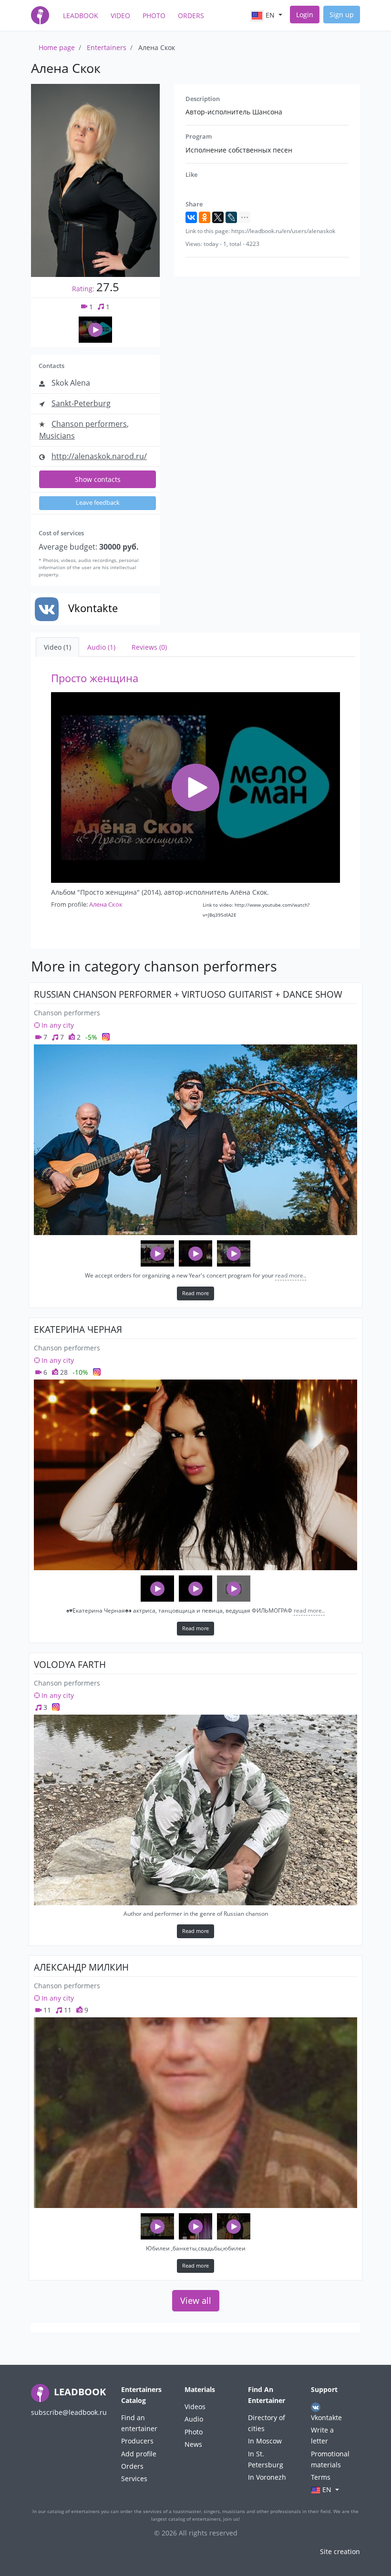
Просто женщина (95, 678)
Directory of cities (267, 2423)
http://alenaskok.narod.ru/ (99, 456)
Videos (195, 2407)
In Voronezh (267, 2477)
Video (120, 15)
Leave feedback (98, 503)
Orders (191, 15)
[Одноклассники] (205, 217)
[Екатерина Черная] (195, 1475)
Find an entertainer (139, 2423)
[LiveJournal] (231, 217)
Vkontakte (326, 2418)
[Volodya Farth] (195, 1810)
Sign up (342, 15)
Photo (154, 15)
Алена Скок (106, 904)
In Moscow (265, 2441)
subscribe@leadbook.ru (69, 2412)
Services (134, 2479)
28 (63, 1372)
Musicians (57, 436)
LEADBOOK (79, 2392)
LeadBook (81, 15)
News (193, 2444)
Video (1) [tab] (57, 647)
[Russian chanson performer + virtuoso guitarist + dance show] (195, 1140)
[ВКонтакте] (191, 217)
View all (196, 2300)
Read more (195, 1293)
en (270, 15)
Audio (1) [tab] (101, 647)
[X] (218, 217)
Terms (321, 2477)
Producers (137, 2441)
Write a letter (322, 2435)
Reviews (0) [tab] (149, 647)
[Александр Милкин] (195, 2113)
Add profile (139, 2454)
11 (46, 2010)
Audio (194, 2419)
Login (305, 15)
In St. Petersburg (266, 2459)
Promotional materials (330, 2459)
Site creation (340, 2551)
